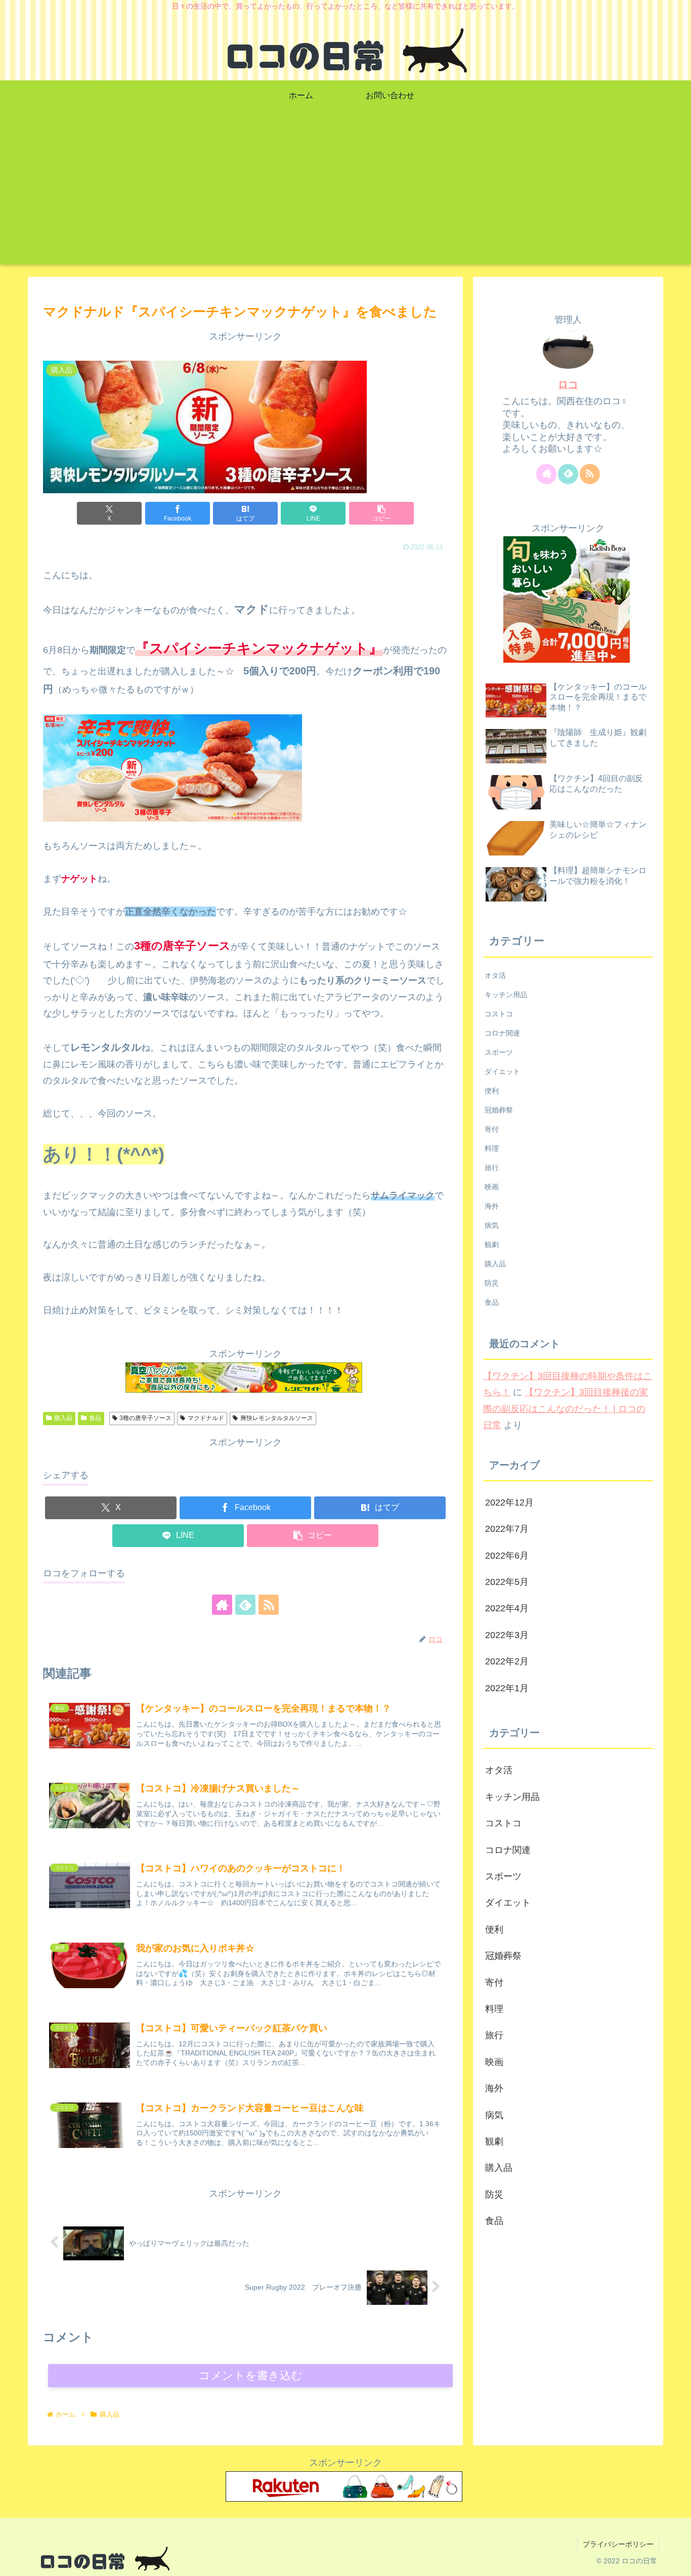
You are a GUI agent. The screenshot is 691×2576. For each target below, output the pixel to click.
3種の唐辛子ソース (145, 1418)
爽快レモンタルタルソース (277, 1418)
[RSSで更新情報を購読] (269, 1605)
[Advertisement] (345, 194)
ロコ (568, 384)
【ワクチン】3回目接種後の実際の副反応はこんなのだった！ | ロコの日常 (566, 1409)
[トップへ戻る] (676, 2561)
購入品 (63, 1418)
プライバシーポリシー (618, 2544)
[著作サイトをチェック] (222, 1605)
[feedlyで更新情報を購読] (245, 1605)
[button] (381, 513)
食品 (95, 1418)
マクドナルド (206, 1418)
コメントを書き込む (251, 2375)
